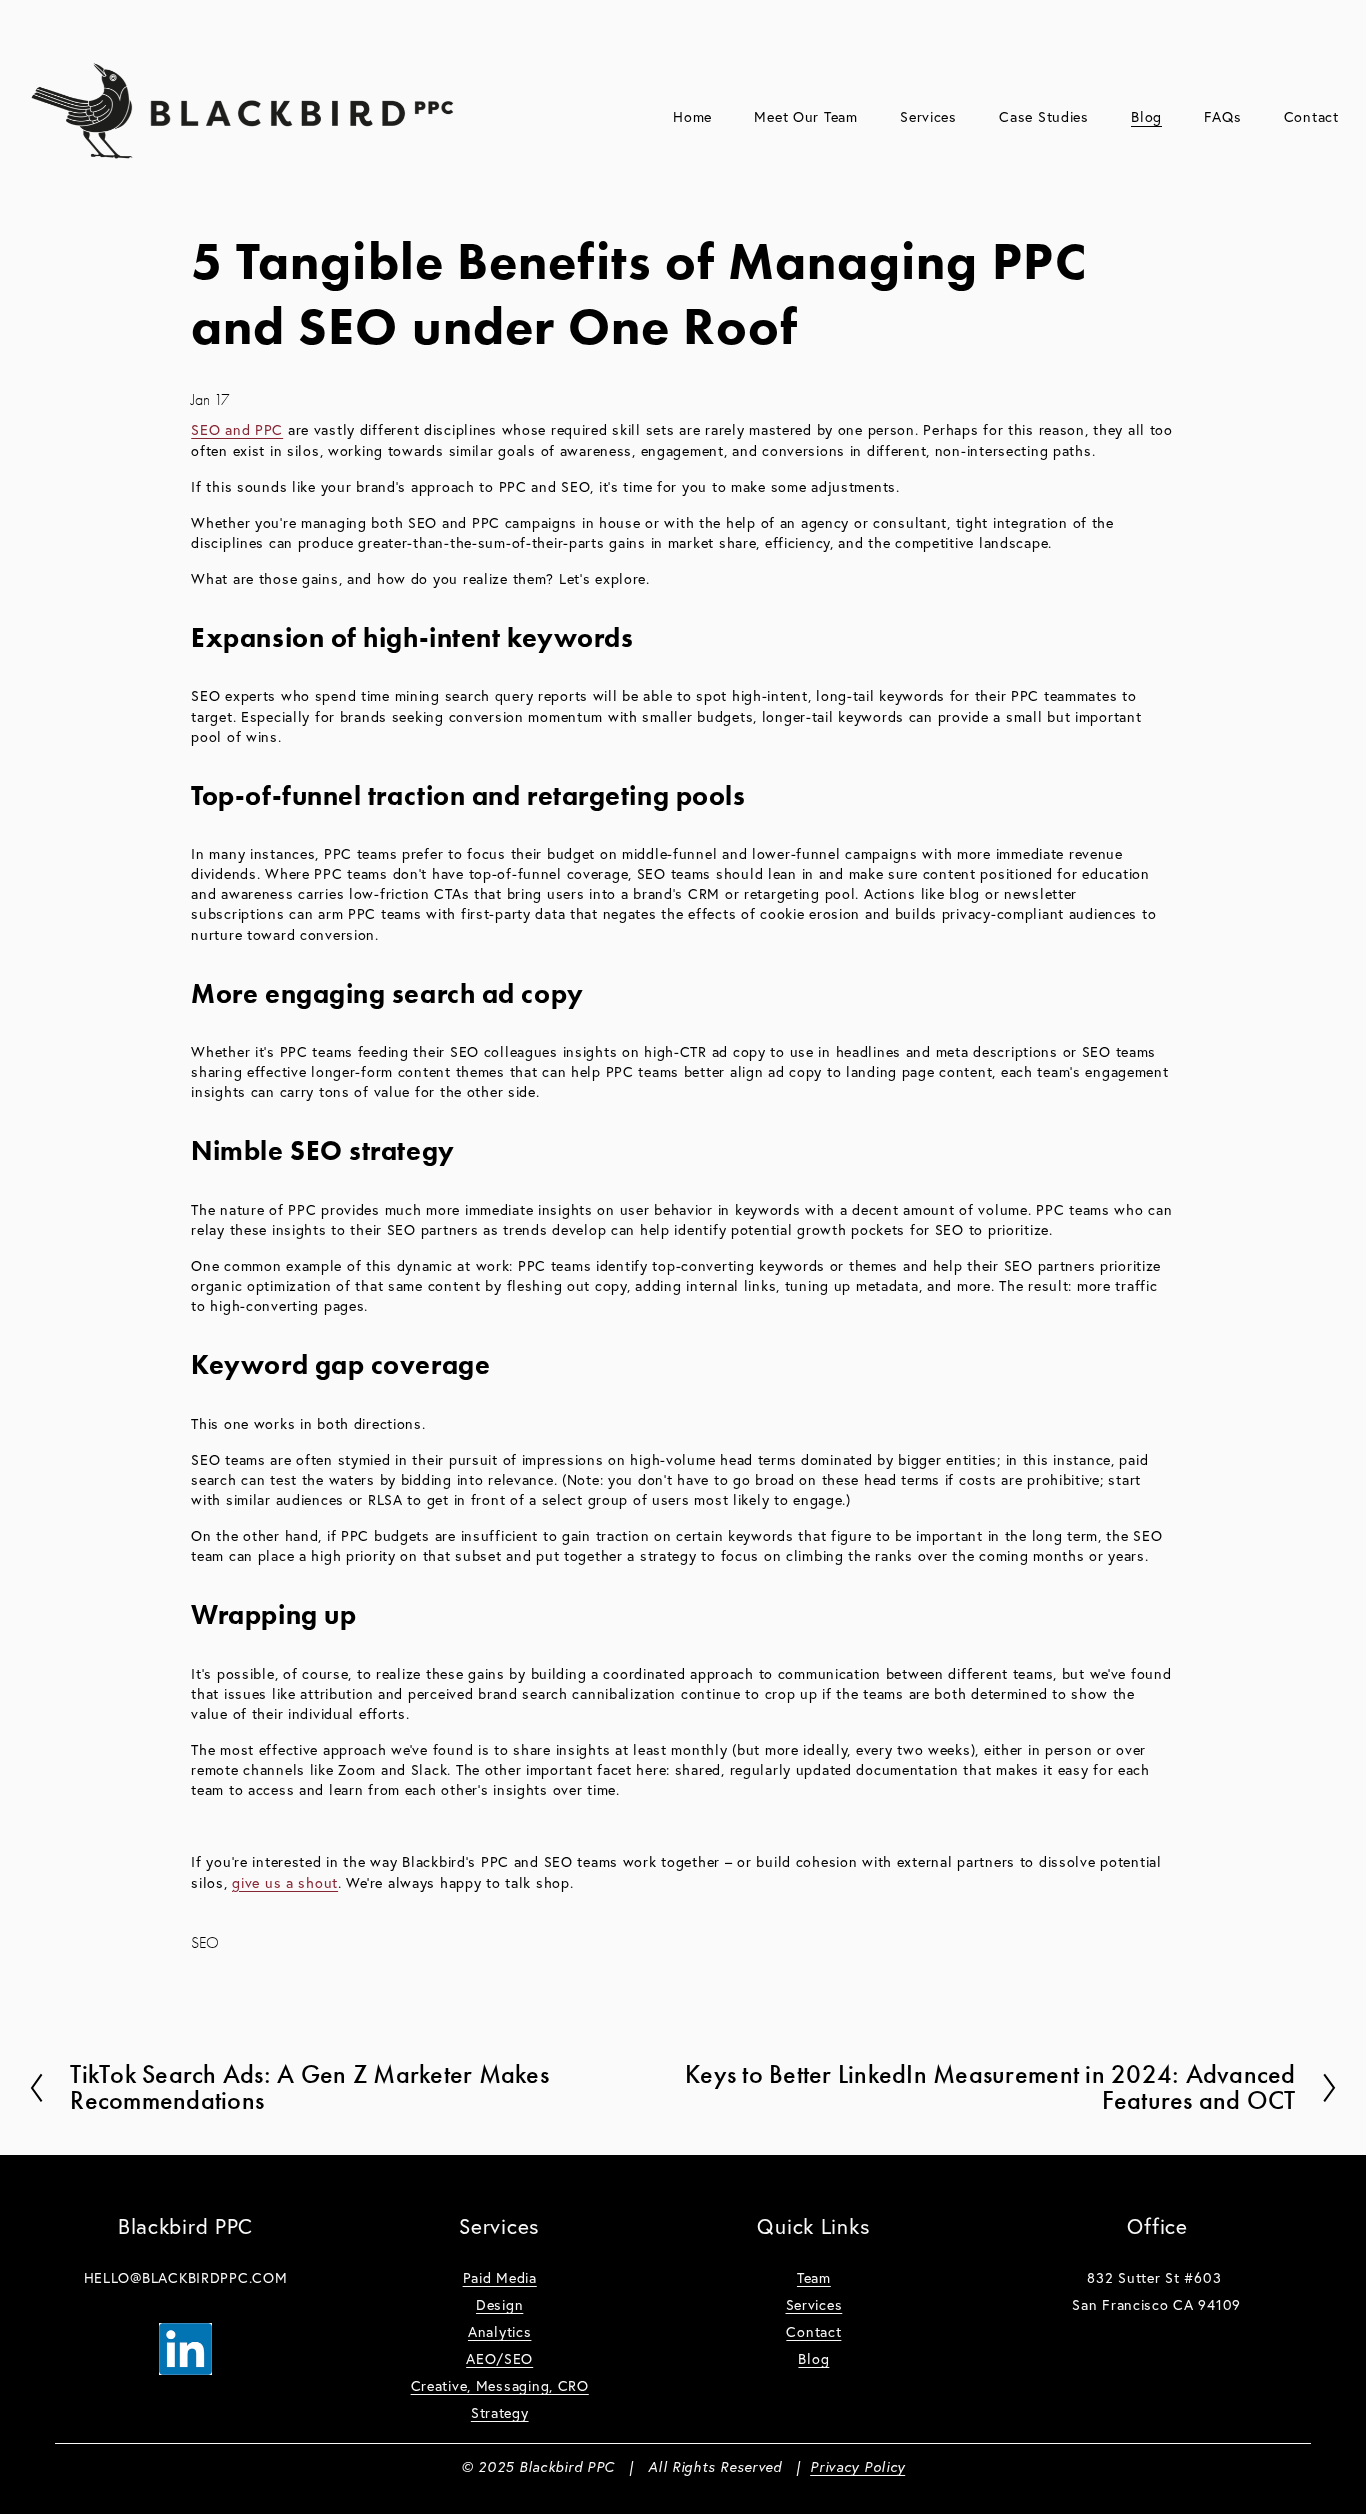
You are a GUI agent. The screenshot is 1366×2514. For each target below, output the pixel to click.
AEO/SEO (499, 2359)
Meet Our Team (805, 117)
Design (499, 2305)
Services (814, 2305)
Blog (1146, 117)
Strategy (500, 2413)
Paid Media (500, 2278)
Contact (1311, 117)
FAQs (1222, 117)
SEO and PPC (237, 430)
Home (692, 117)
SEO (205, 1943)
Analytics (499, 2332)
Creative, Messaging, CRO (500, 2386)
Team (814, 2278)
